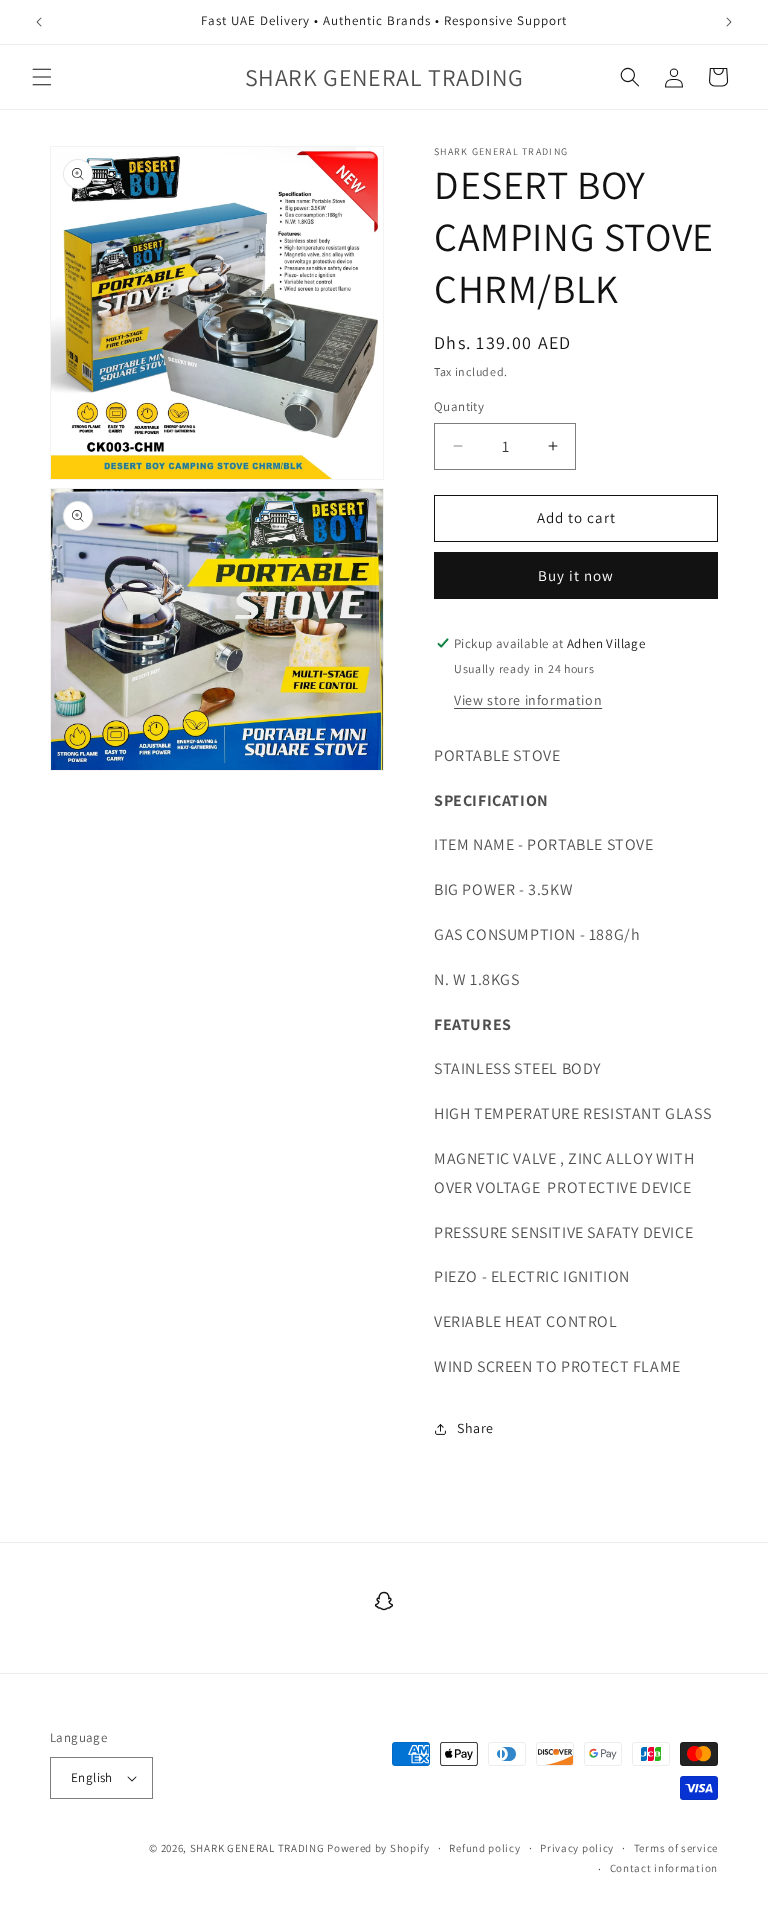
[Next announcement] (729, 22)
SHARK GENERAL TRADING (258, 1848)
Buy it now (576, 575)
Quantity (459, 406)
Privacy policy (577, 1848)
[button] (42, 77)
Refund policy (484, 1848)
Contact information (664, 1868)
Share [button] (475, 1428)
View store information (528, 700)
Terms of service (676, 1848)
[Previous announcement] (39, 22)
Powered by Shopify (378, 1848)
